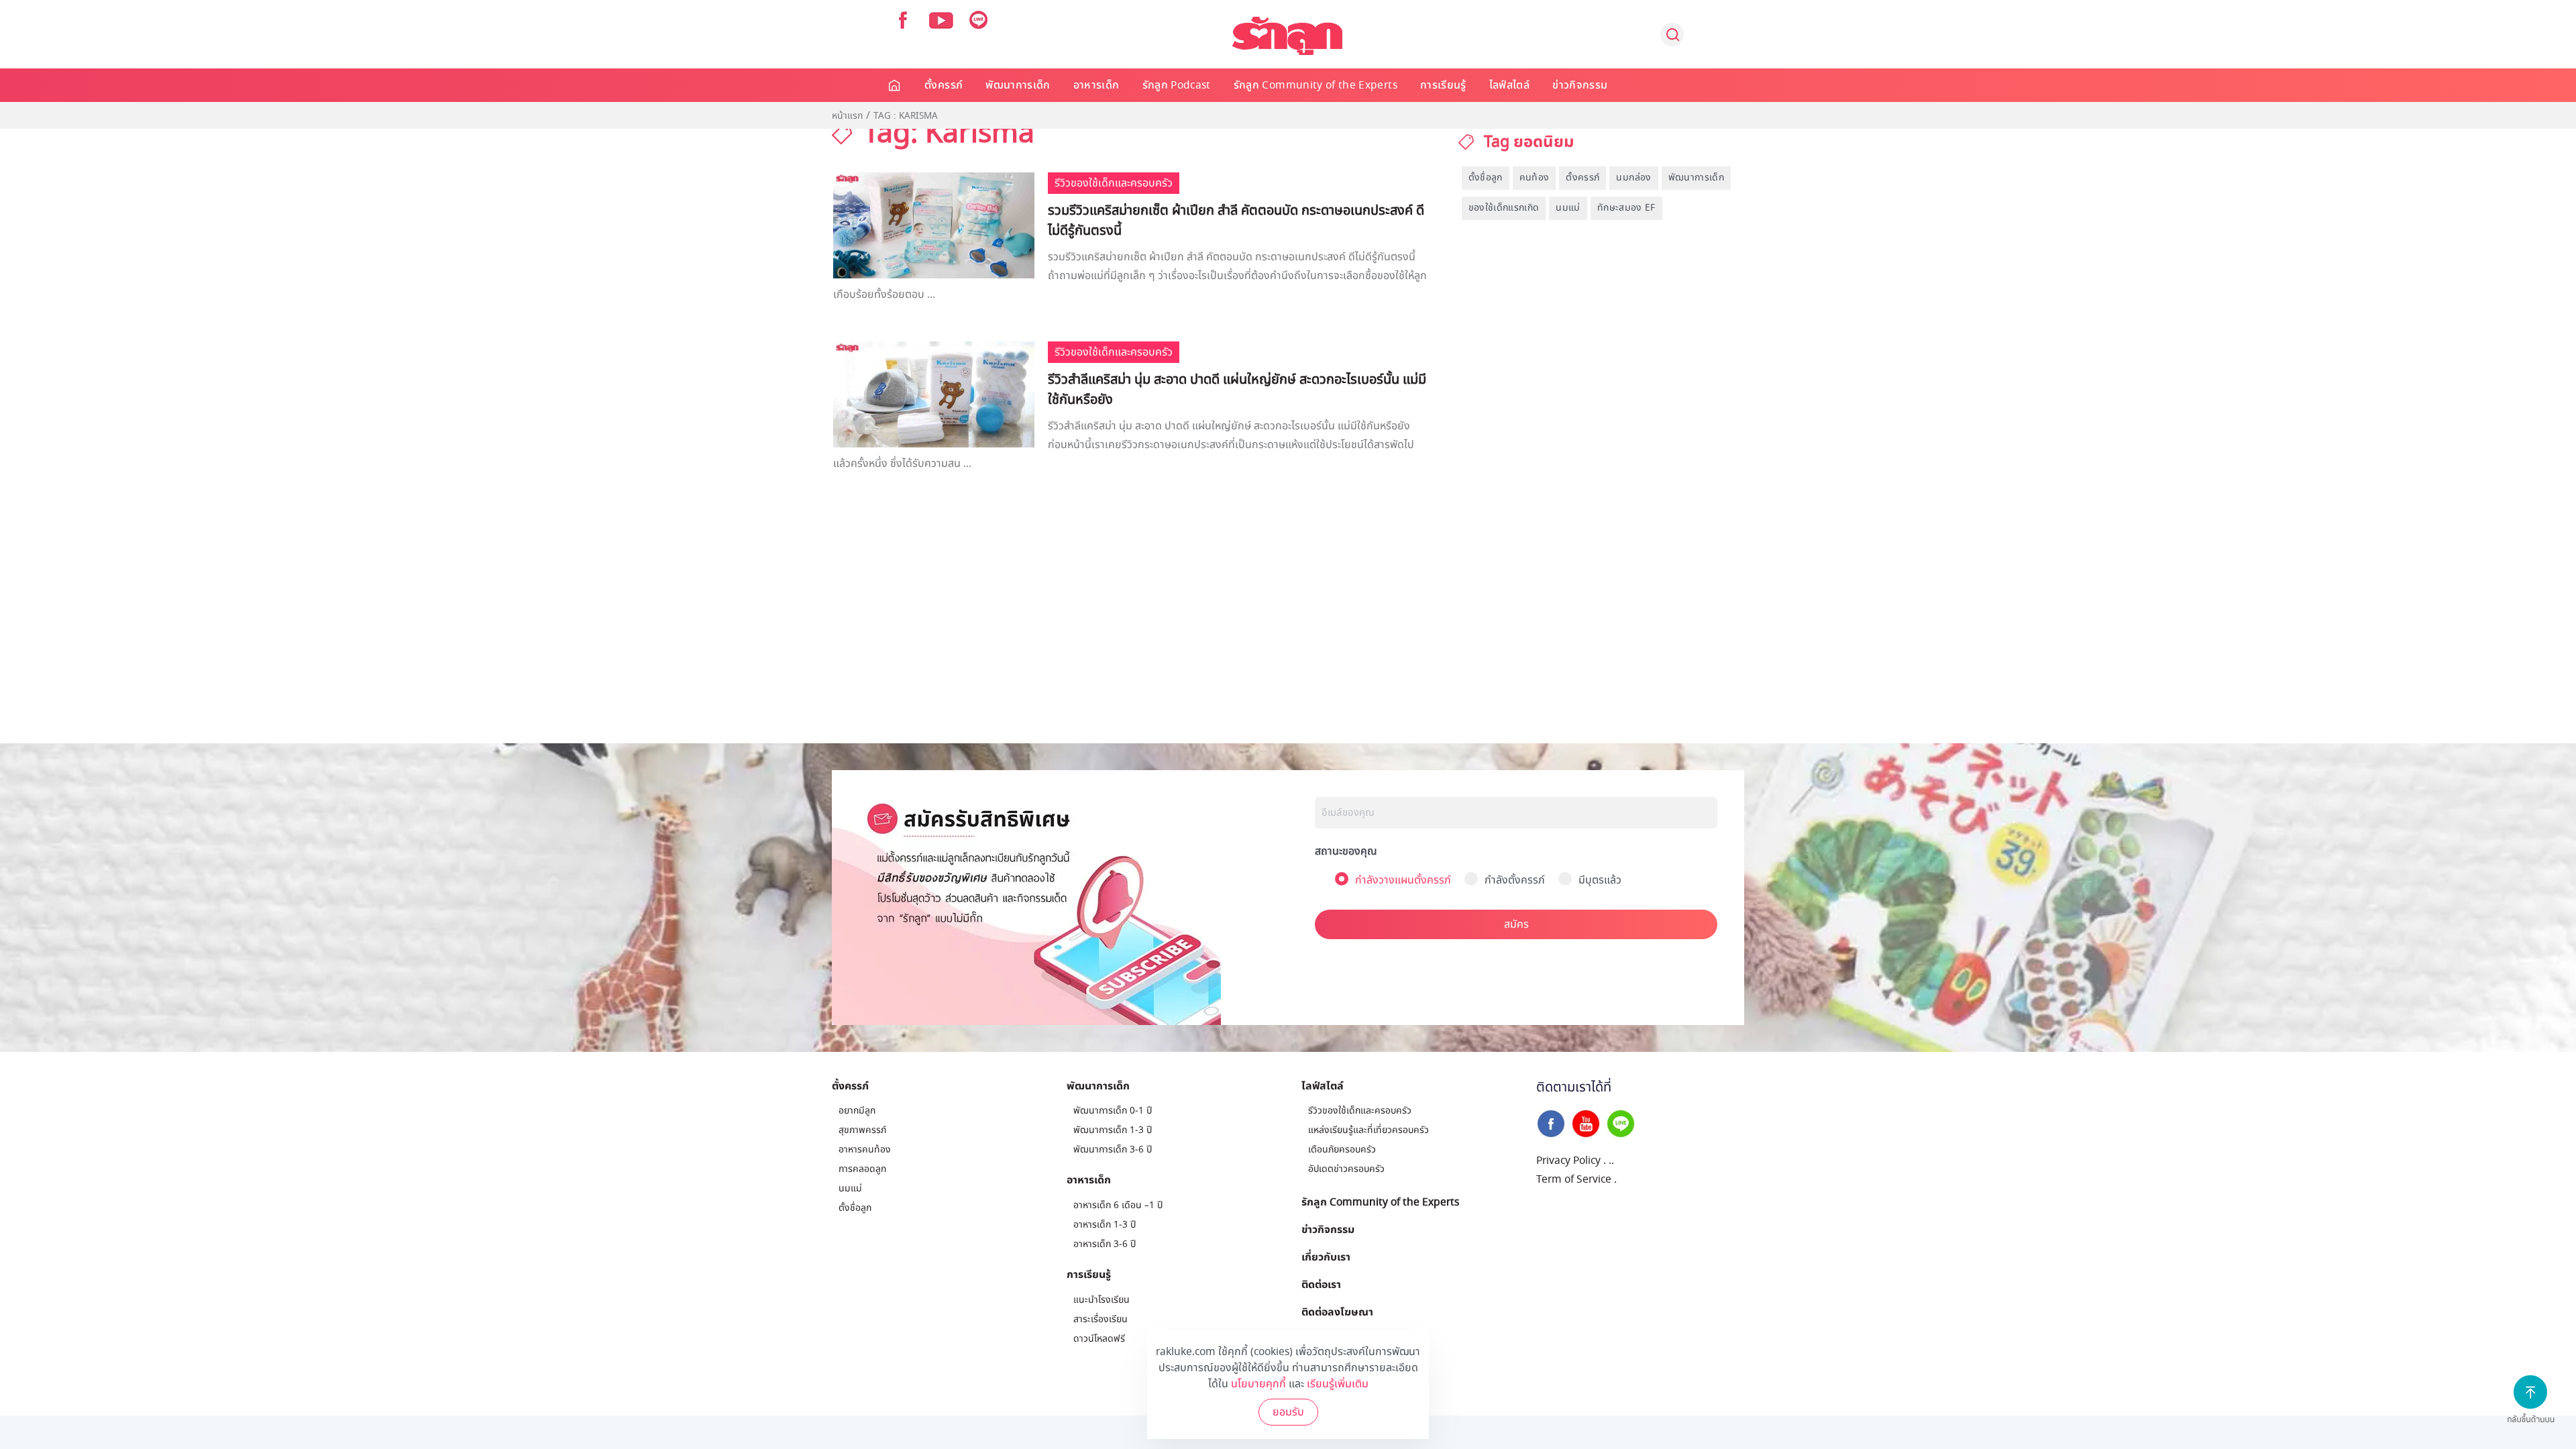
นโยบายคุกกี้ (1258, 1384)
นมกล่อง (1633, 177)
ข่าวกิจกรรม (1580, 85)
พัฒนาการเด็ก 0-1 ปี (1113, 1111)
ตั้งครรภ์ (944, 85)
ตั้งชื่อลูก (1486, 177)
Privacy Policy (1568, 1161)
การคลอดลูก (862, 1169)
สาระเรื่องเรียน (1101, 1319)
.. (1611, 1161)
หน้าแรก (847, 116)
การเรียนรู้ (1443, 85)
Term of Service (1574, 1179)
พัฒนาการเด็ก (1018, 85)
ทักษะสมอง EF (1626, 208)
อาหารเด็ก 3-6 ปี (1105, 1244)
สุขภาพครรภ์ (862, 1130)
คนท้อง (1535, 177)
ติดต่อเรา (1321, 1284)
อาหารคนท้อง (865, 1149)
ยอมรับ (1288, 1412)
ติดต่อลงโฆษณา (1337, 1311)
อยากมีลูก (857, 1111)
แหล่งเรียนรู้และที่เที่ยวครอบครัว (1368, 1130)
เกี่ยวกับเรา (1326, 1256)
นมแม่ (1568, 208)
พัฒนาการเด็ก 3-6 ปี (1113, 1149)
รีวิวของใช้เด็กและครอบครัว (1360, 1111)
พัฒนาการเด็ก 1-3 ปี (1113, 1130)
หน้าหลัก (895, 85)
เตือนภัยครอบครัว (1342, 1149)
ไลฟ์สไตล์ (1509, 85)
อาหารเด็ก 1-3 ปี (1105, 1225)
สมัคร (1516, 924)
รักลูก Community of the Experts (1316, 85)
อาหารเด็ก (1096, 85)
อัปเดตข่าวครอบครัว (1346, 1169)
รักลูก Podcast (1177, 85)
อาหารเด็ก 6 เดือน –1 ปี (1118, 1205)
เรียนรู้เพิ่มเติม (1338, 1384)
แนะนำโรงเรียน (1102, 1300)
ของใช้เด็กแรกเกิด (1504, 208)
